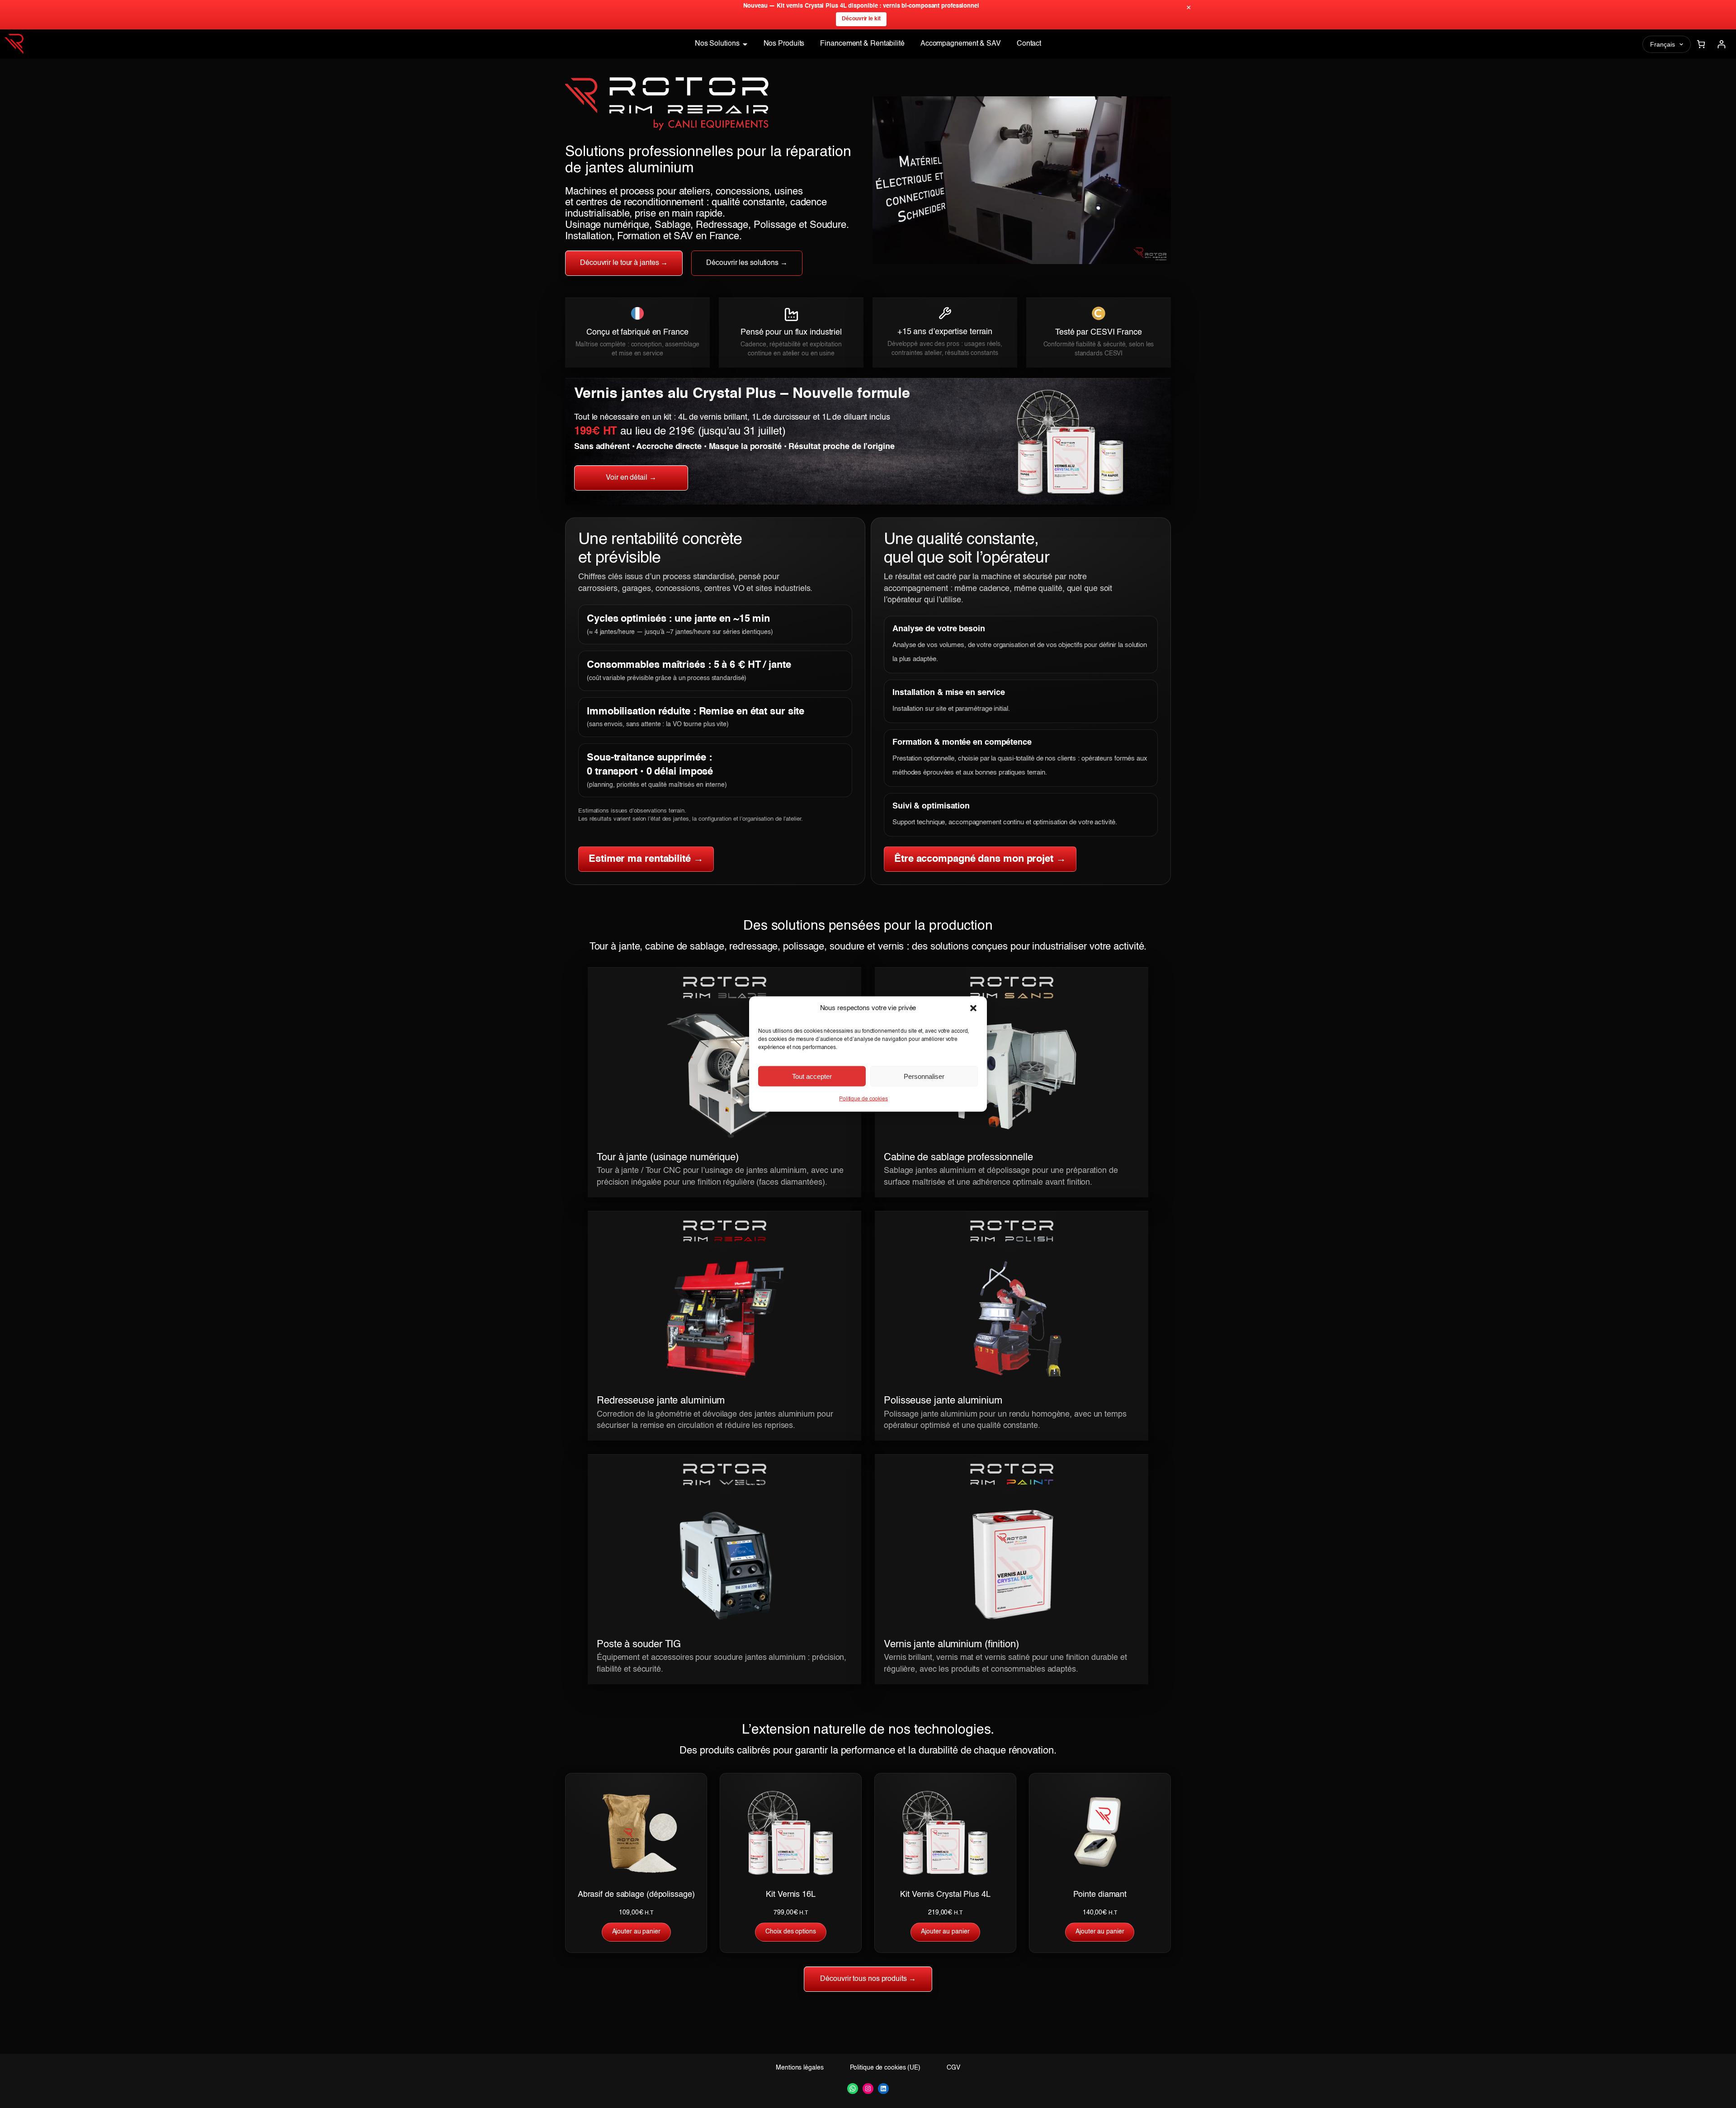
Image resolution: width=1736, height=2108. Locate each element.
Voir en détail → (631, 478)
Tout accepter (812, 1076)
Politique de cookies (863, 1099)
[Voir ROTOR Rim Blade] (724, 1087)
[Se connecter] (1721, 44)
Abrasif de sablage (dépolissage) (636, 1895)
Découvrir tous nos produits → (868, 1979)
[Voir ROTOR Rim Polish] (1012, 1330)
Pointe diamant (1100, 1895)
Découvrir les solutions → (747, 263)
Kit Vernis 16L (791, 1895)
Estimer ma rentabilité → (646, 859)
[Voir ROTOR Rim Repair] (724, 1330)
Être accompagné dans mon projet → (980, 859)
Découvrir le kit (861, 19)
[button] (973, 1008)
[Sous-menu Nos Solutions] (745, 44)
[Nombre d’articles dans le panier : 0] (1701, 44)
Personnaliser (924, 1076)
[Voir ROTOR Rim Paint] (1012, 1574)
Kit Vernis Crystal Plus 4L (945, 1895)
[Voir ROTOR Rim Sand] (1012, 1087)
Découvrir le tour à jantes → (624, 263)
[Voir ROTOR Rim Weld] (724, 1574)
